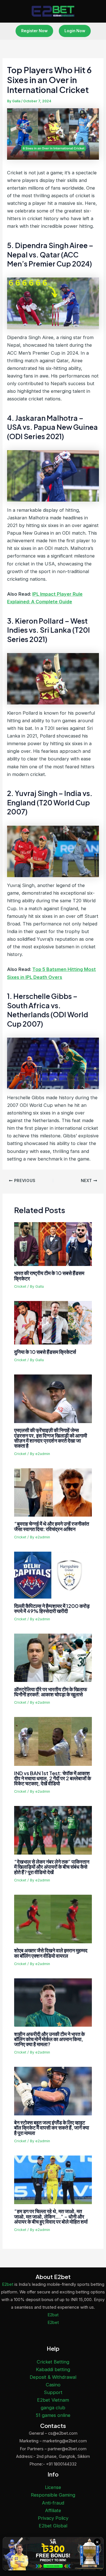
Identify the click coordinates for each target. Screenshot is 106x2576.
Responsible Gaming (53, 2495)
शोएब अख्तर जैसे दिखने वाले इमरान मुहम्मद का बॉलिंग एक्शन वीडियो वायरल (51, 1953)
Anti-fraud (53, 2503)
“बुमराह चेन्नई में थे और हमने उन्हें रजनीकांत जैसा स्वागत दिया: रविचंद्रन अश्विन (52, 1526)
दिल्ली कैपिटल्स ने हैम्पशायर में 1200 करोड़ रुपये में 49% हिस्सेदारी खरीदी (52, 1608)
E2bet (8, 2284)
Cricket (20, 1286)
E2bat (53, 2315)
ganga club (53, 2408)
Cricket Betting (53, 2362)
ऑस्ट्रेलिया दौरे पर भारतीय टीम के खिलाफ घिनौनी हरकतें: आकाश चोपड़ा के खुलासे (51, 1692)
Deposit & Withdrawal (53, 2377)
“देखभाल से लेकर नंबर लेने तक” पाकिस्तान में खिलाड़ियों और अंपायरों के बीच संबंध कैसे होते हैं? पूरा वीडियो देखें (52, 1867)
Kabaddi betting (53, 2369)
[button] (34, 31)
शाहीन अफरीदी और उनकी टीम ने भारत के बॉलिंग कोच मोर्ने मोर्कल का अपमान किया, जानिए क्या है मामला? (49, 2039)
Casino (53, 2385)
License (53, 2487)
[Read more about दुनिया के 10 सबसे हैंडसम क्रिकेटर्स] (53, 1322)
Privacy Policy (53, 2518)
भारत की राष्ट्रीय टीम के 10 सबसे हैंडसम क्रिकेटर (49, 1275)
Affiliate (53, 2510)
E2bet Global (53, 2526)
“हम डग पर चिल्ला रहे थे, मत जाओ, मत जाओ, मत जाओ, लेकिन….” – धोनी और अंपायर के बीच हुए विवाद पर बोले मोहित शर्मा (51, 2216)
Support (53, 2392)
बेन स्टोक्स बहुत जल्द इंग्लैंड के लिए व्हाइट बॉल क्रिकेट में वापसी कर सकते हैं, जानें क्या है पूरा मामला (52, 2127)
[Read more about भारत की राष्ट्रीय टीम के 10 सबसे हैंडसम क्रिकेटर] (53, 1244)
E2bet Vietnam (53, 2400)
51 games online (53, 2415)
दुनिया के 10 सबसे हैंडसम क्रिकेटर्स (45, 1352)
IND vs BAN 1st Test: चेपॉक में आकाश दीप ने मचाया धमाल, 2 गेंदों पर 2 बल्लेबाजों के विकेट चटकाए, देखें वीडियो (53, 1778)
